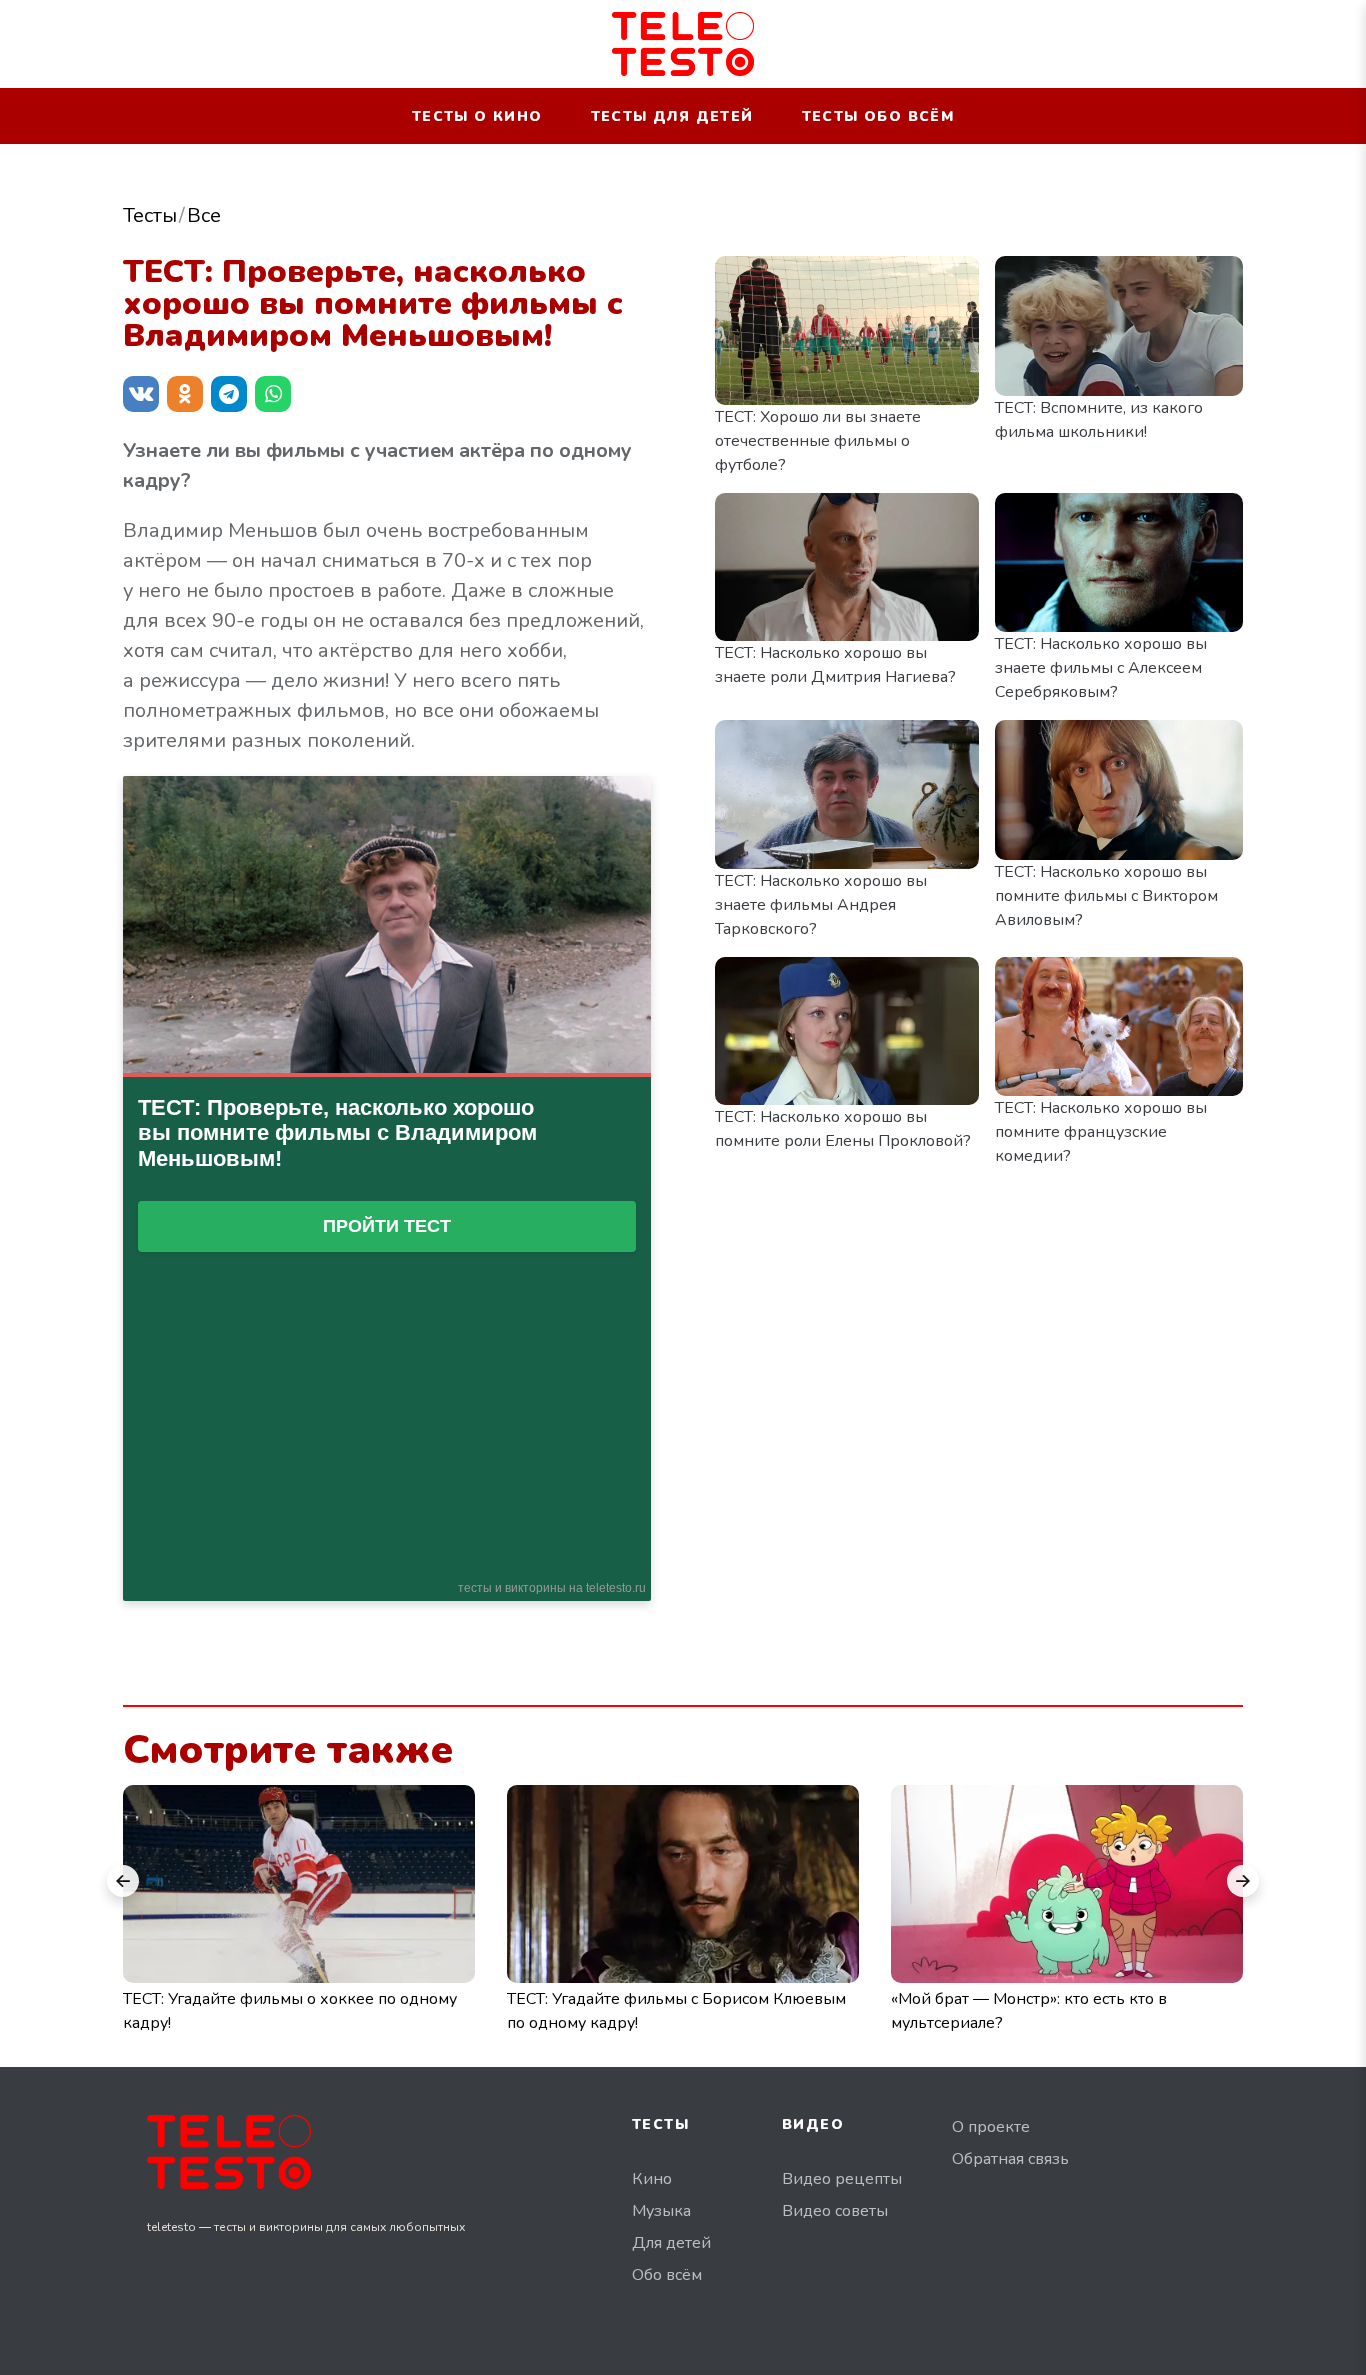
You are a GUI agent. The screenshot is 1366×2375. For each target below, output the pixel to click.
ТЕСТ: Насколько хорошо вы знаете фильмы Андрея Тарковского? (821, 905)
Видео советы (835, 2211)
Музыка (661, 2211)
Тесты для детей (672, 116)
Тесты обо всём (878, 116)
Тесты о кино (477, 116)
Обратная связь (1010, 2159)
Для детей (671, 2243)
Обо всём (667, 2275)
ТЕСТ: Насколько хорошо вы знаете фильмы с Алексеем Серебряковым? (1101, 668)
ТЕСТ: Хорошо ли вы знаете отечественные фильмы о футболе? (818, 441)
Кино (652, 2179)
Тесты (150, 215)
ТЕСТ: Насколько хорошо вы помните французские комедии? (1101, 1132)
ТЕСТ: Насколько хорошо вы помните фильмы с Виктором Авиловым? (1106, 896)
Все (204, 215)
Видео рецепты (842, 2179)
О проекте (991, 2127)
